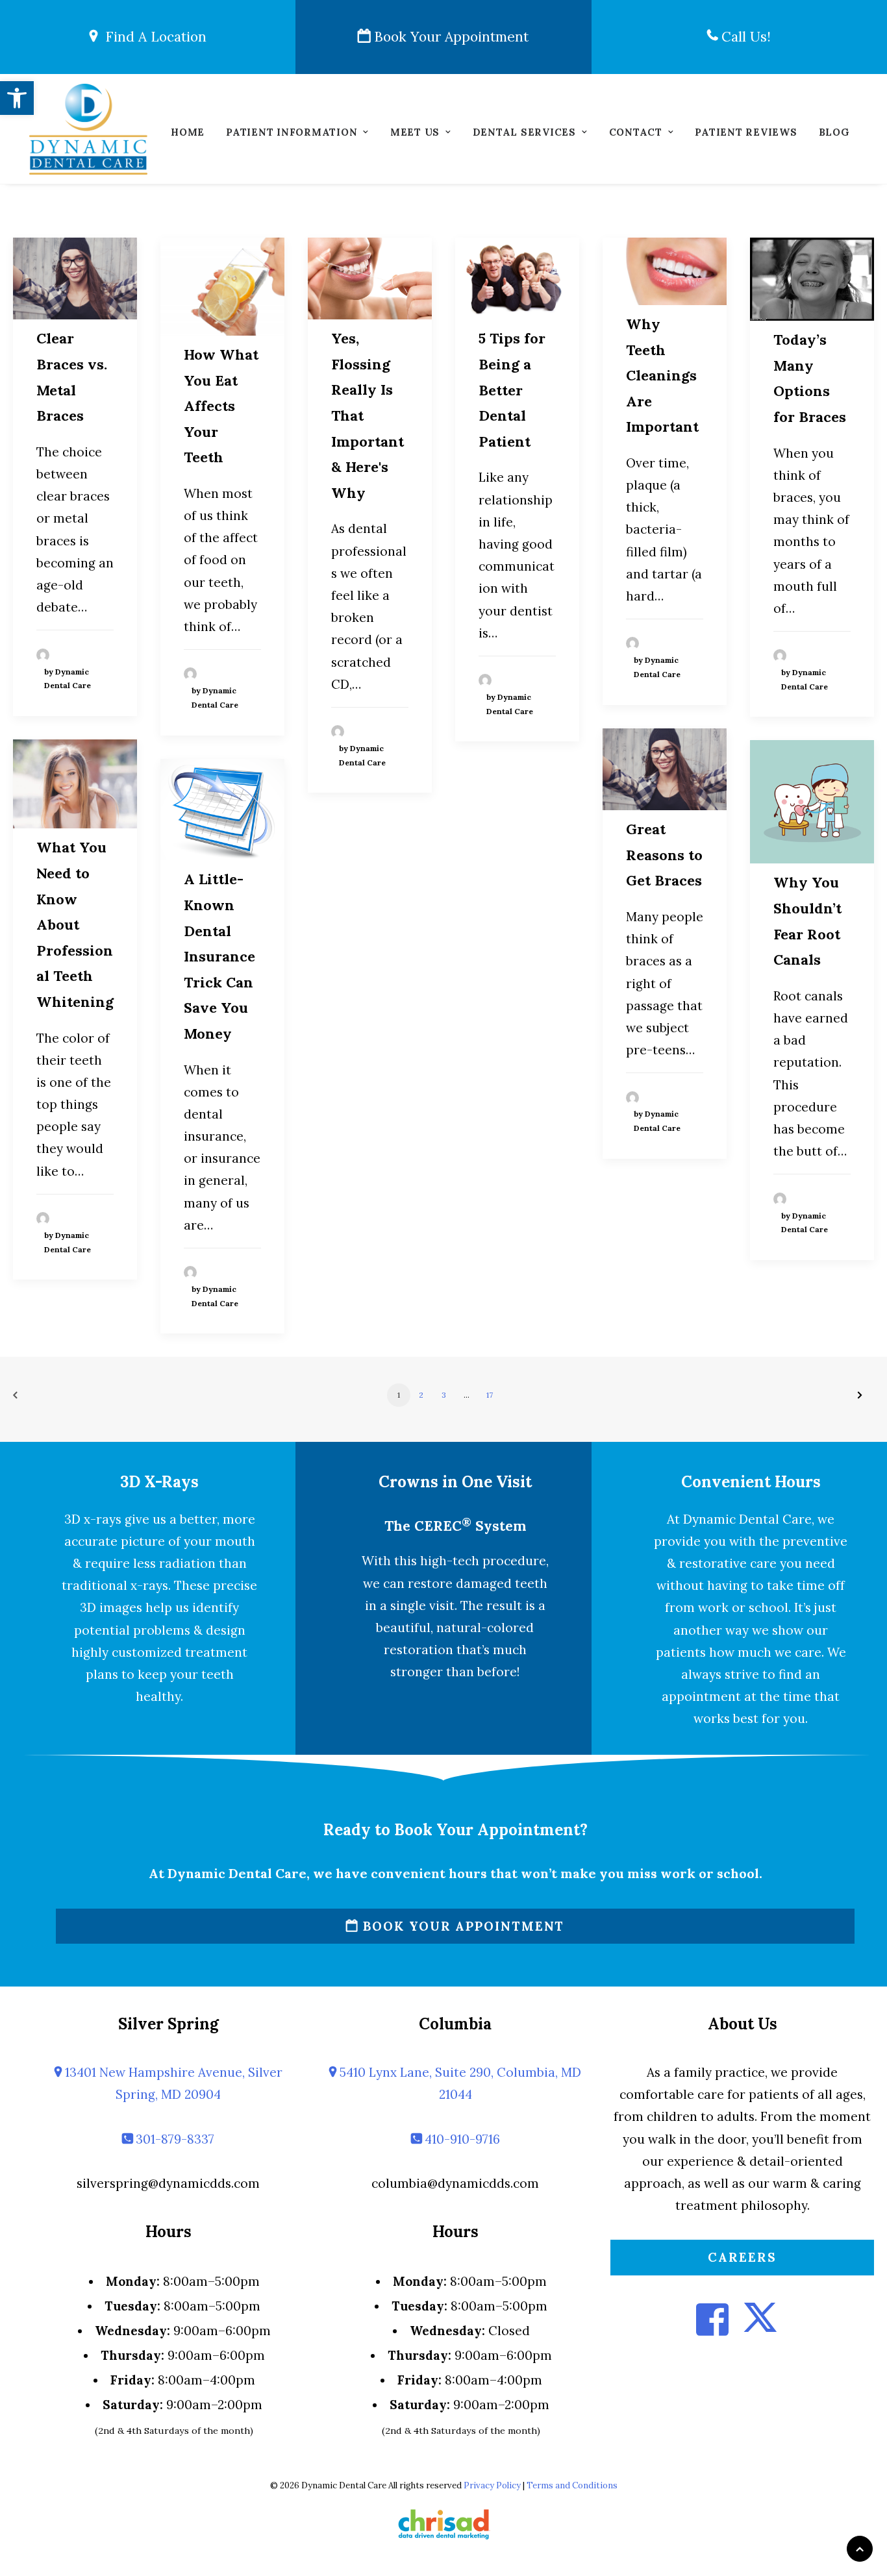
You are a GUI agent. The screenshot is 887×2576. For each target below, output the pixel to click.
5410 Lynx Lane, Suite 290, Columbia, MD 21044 (459, 2083)
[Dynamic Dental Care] (88, 129)
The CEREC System (455, 1526)
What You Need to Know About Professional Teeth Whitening (75, 924)
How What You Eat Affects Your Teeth (221, 406)
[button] (17, 98)
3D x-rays (93, 1519)
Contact (636, 132)
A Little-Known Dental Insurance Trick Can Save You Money (219, 956)
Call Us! (744, 37)
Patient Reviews (746, 132)
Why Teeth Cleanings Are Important (662, 375)
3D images (111, 1607)
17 (490, 1395)
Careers (742, 2257)
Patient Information (292, 132)
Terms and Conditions (572, 2485)
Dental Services (524, 132)
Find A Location (152, 37)
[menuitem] (188, 135)
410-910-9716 (461, 2139)
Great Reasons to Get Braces (664, 855)
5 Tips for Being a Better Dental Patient (512, 390)
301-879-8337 (173, 2139)
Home (188, 132)
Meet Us (415, 132)
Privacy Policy (492, 2485)
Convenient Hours (751, 1482)
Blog (834, 132)
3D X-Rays (159, 1482)
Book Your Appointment (449, 37)
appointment (701, 1696)
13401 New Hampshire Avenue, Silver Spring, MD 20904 (172, 2083)
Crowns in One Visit (455, 1482)
